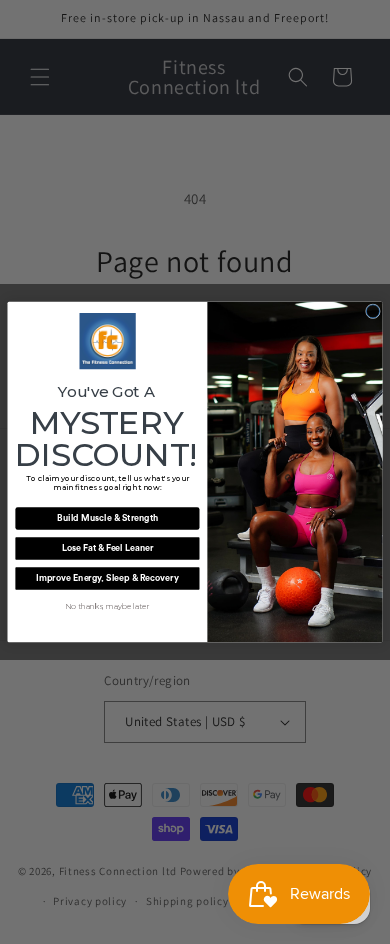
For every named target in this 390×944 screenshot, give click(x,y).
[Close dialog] (372, 311)
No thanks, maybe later (107, 606)
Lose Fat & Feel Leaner (108, 548)
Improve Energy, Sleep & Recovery (107, 578)
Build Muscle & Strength (107, 518)
